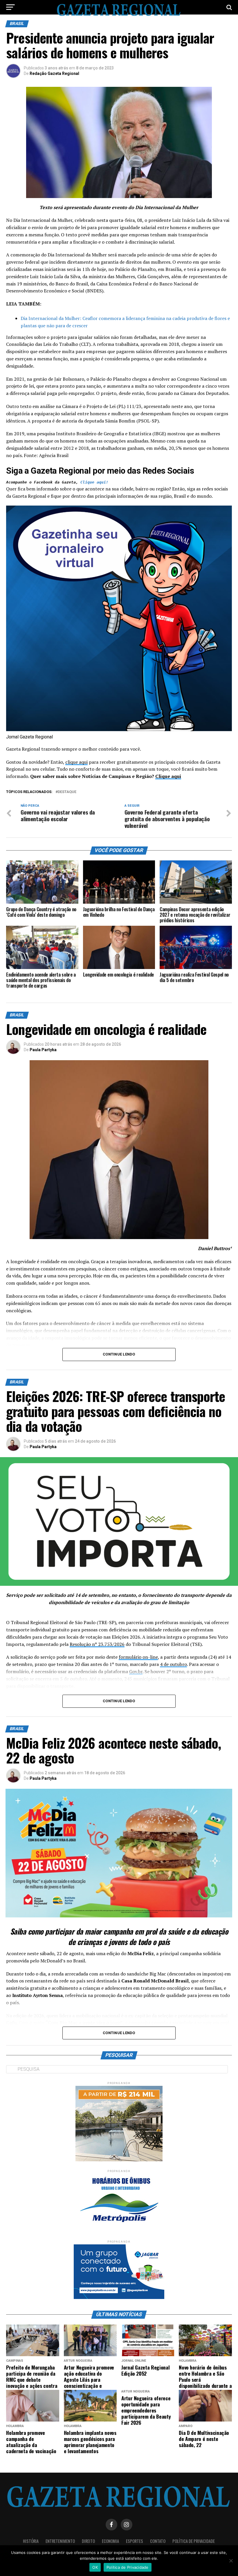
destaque (67, 792)
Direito (88, 2541)
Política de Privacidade (194, 2541)
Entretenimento (60, 2541)
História (31, 2541)
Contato (158, 2541)
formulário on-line (138, 1657)
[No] (231, 2561)
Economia (110, 2541)
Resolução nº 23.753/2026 (97, 1644)
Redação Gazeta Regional (54, 73)
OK (95, 2567)
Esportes (135, 2541)
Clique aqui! (94, 482)
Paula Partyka (43, 1050)
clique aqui (76, 762)
